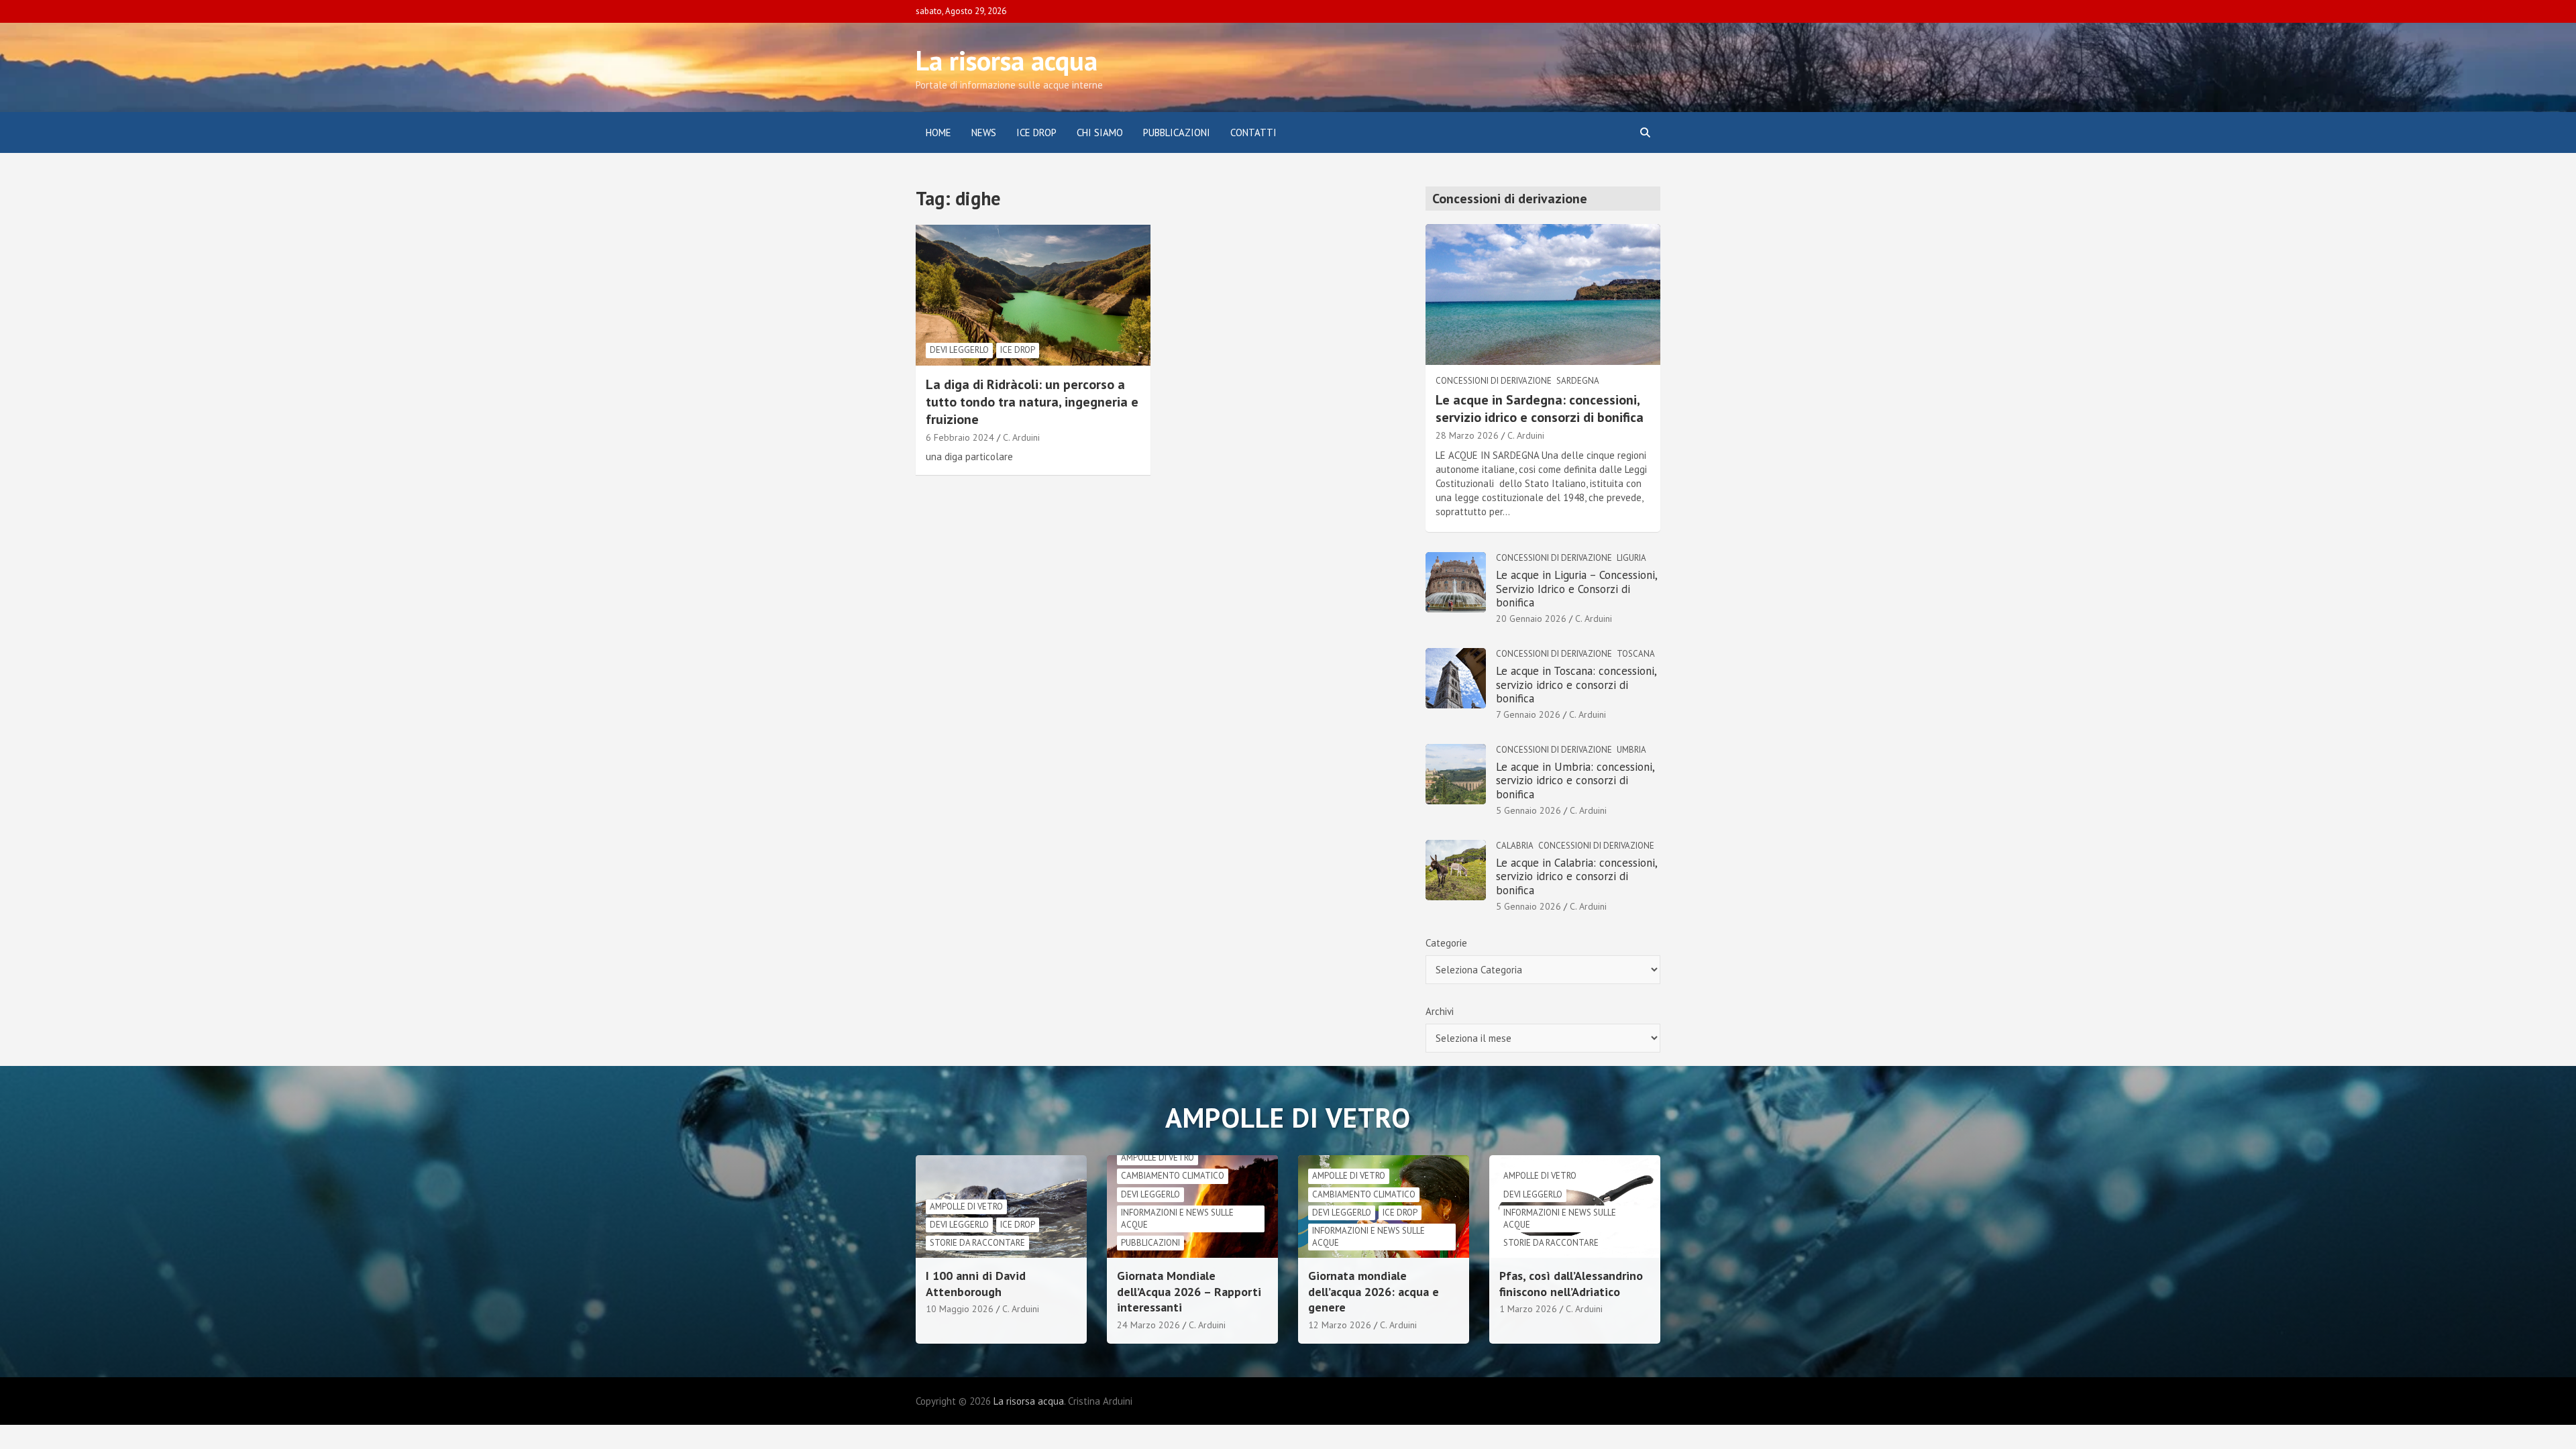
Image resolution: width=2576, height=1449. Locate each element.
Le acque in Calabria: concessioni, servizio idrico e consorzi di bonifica (1576, 876)
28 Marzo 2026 (1467, 435)
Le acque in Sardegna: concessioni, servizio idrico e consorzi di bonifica (1540, 409)
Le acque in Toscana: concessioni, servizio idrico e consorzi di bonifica (1576, 685)
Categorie (1446, 943)
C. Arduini (1021, 437)
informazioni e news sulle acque (1177, 1219)
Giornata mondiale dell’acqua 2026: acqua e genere (1374, 1291)
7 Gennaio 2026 (1528, 714)
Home (938, 132)
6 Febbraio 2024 (960, 437)
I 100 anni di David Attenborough (976, 1283)
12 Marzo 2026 (1340, 1325)
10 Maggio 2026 (960, 1309)
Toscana (1636, 654)
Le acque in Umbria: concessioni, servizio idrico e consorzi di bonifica (1575, 781)
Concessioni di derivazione (1494, 381)
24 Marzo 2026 (1148, 1325)
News (984, 132)
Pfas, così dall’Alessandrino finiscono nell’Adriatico (1571, 1283)
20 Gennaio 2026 (1531, 619)
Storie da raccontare (977, 1243)
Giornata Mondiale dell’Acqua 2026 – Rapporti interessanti (1189, 1291)
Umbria (1631, 750)
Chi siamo (1100, 132)
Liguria (1631, 558)
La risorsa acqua (1007, 60)
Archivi (1440, 1011)
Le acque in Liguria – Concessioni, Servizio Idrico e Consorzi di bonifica (1576, 589)
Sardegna (1578, 381)
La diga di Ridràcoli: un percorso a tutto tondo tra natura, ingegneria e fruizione (1032, 402)
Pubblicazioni (1177, 132)
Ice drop (1018, 350)
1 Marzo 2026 (1528, 1309)
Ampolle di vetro (966, 1206)
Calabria (1515, 846)
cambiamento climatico (1173, 1176)
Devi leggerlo (959, 350)
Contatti (1253, 132)
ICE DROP (1036, 132)
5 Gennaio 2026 (1528, 810)
